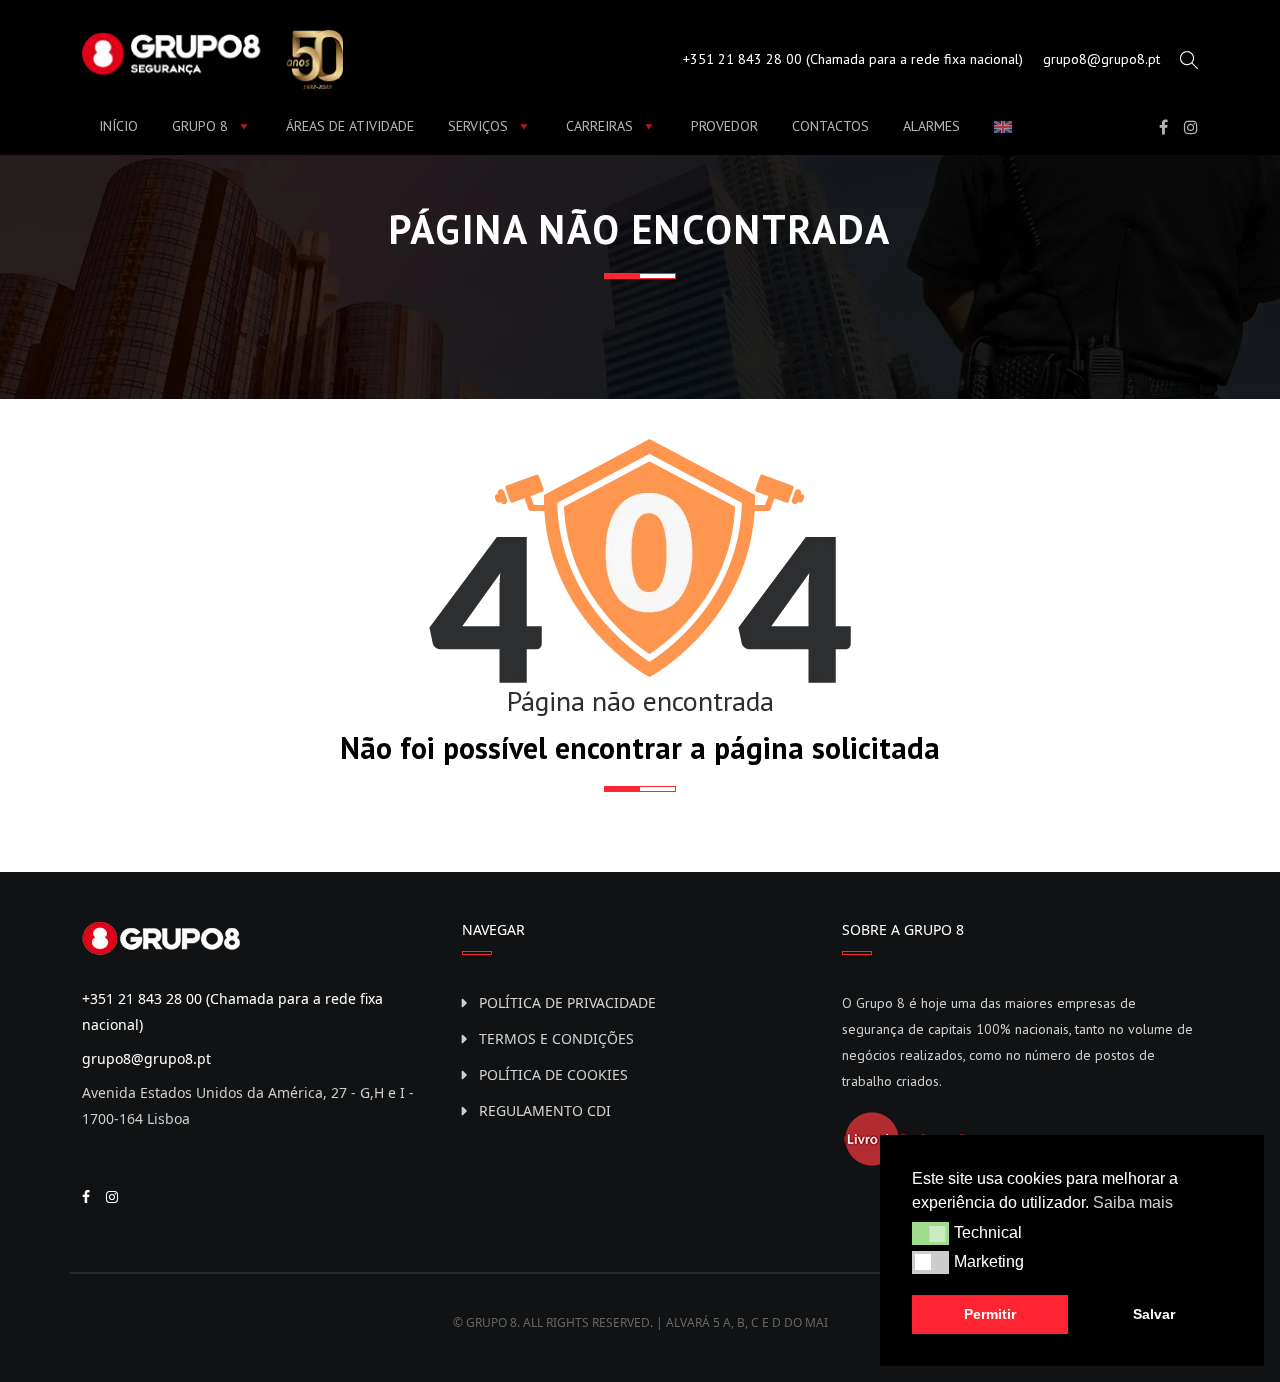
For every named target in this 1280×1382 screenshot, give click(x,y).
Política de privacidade (567, 1002)
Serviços (478, 126)
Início (118, 126)
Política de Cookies (553, 1074)
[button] (930, 1233)
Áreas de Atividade (350, 126)
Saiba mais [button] (1133, 1202)
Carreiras (599, 126)
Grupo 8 (200, 126)
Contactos (830, 126)
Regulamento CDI (545, 1110)
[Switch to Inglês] (1007, 127)
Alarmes (931, 126)
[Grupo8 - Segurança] (212, 57)
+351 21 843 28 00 (742, 59)
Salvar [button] (1154, 1314)
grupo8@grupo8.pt (1101, 59)
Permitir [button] (990, 1314)
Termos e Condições (556, 1038)
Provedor (724, 126)
